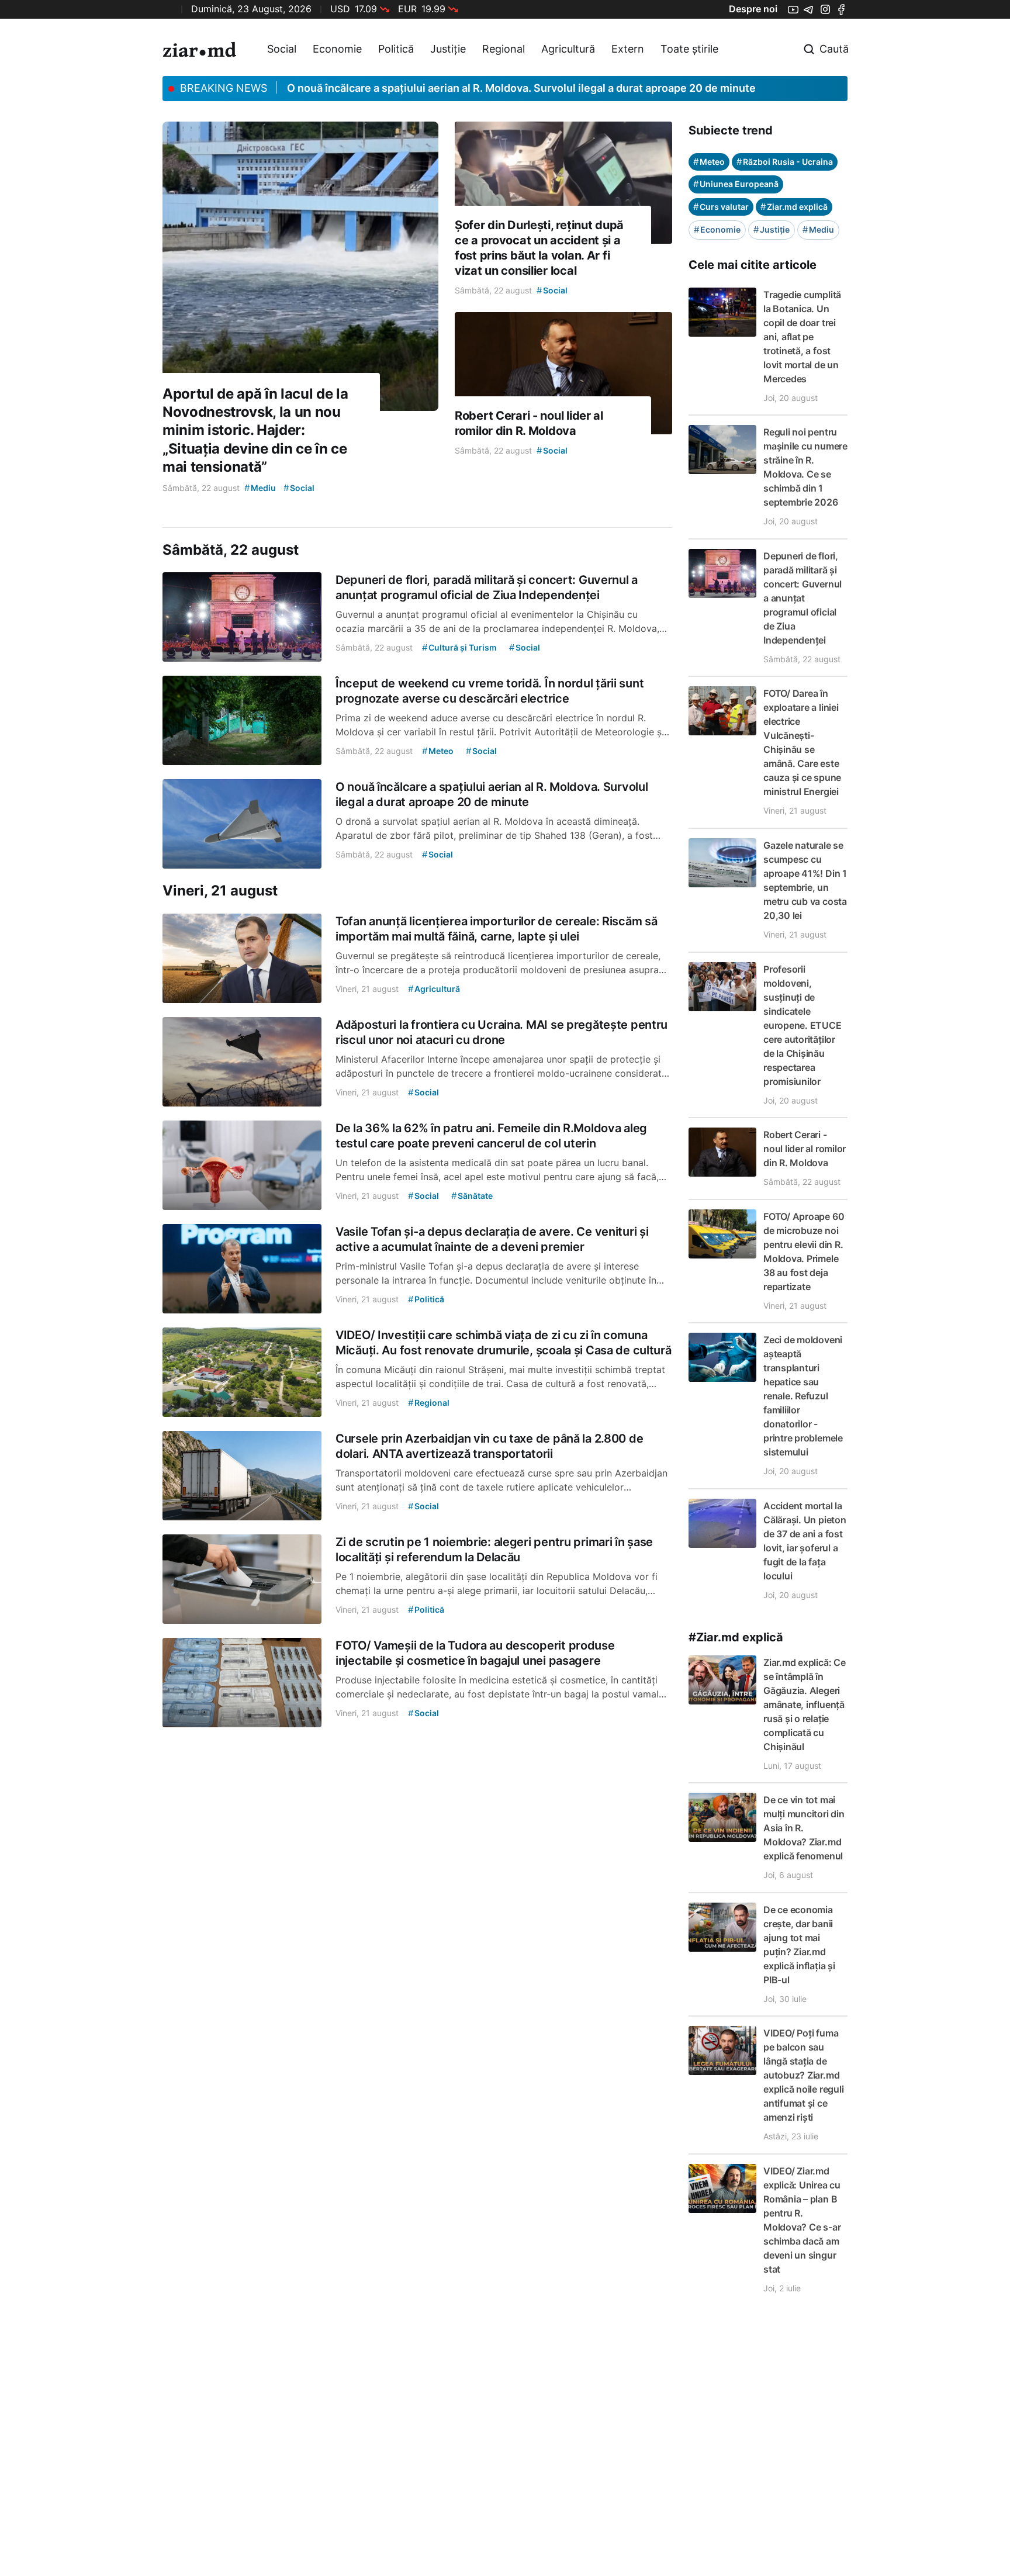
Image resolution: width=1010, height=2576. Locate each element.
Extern (628, 49)
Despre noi (753, 9)
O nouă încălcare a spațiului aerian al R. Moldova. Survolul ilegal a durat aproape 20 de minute (521, 88)
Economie (337, 49)
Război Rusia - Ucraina (785, 162)
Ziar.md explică (794, 207)
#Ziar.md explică (736, 1637)
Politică (396, 49)
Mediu (818, 229)
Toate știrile (689, 49)
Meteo (709, 162)
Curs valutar (721, 207)
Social (282, 49)
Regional (504, 49)
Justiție (448, 49)
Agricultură (568, 49)
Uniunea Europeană (736, 184)
